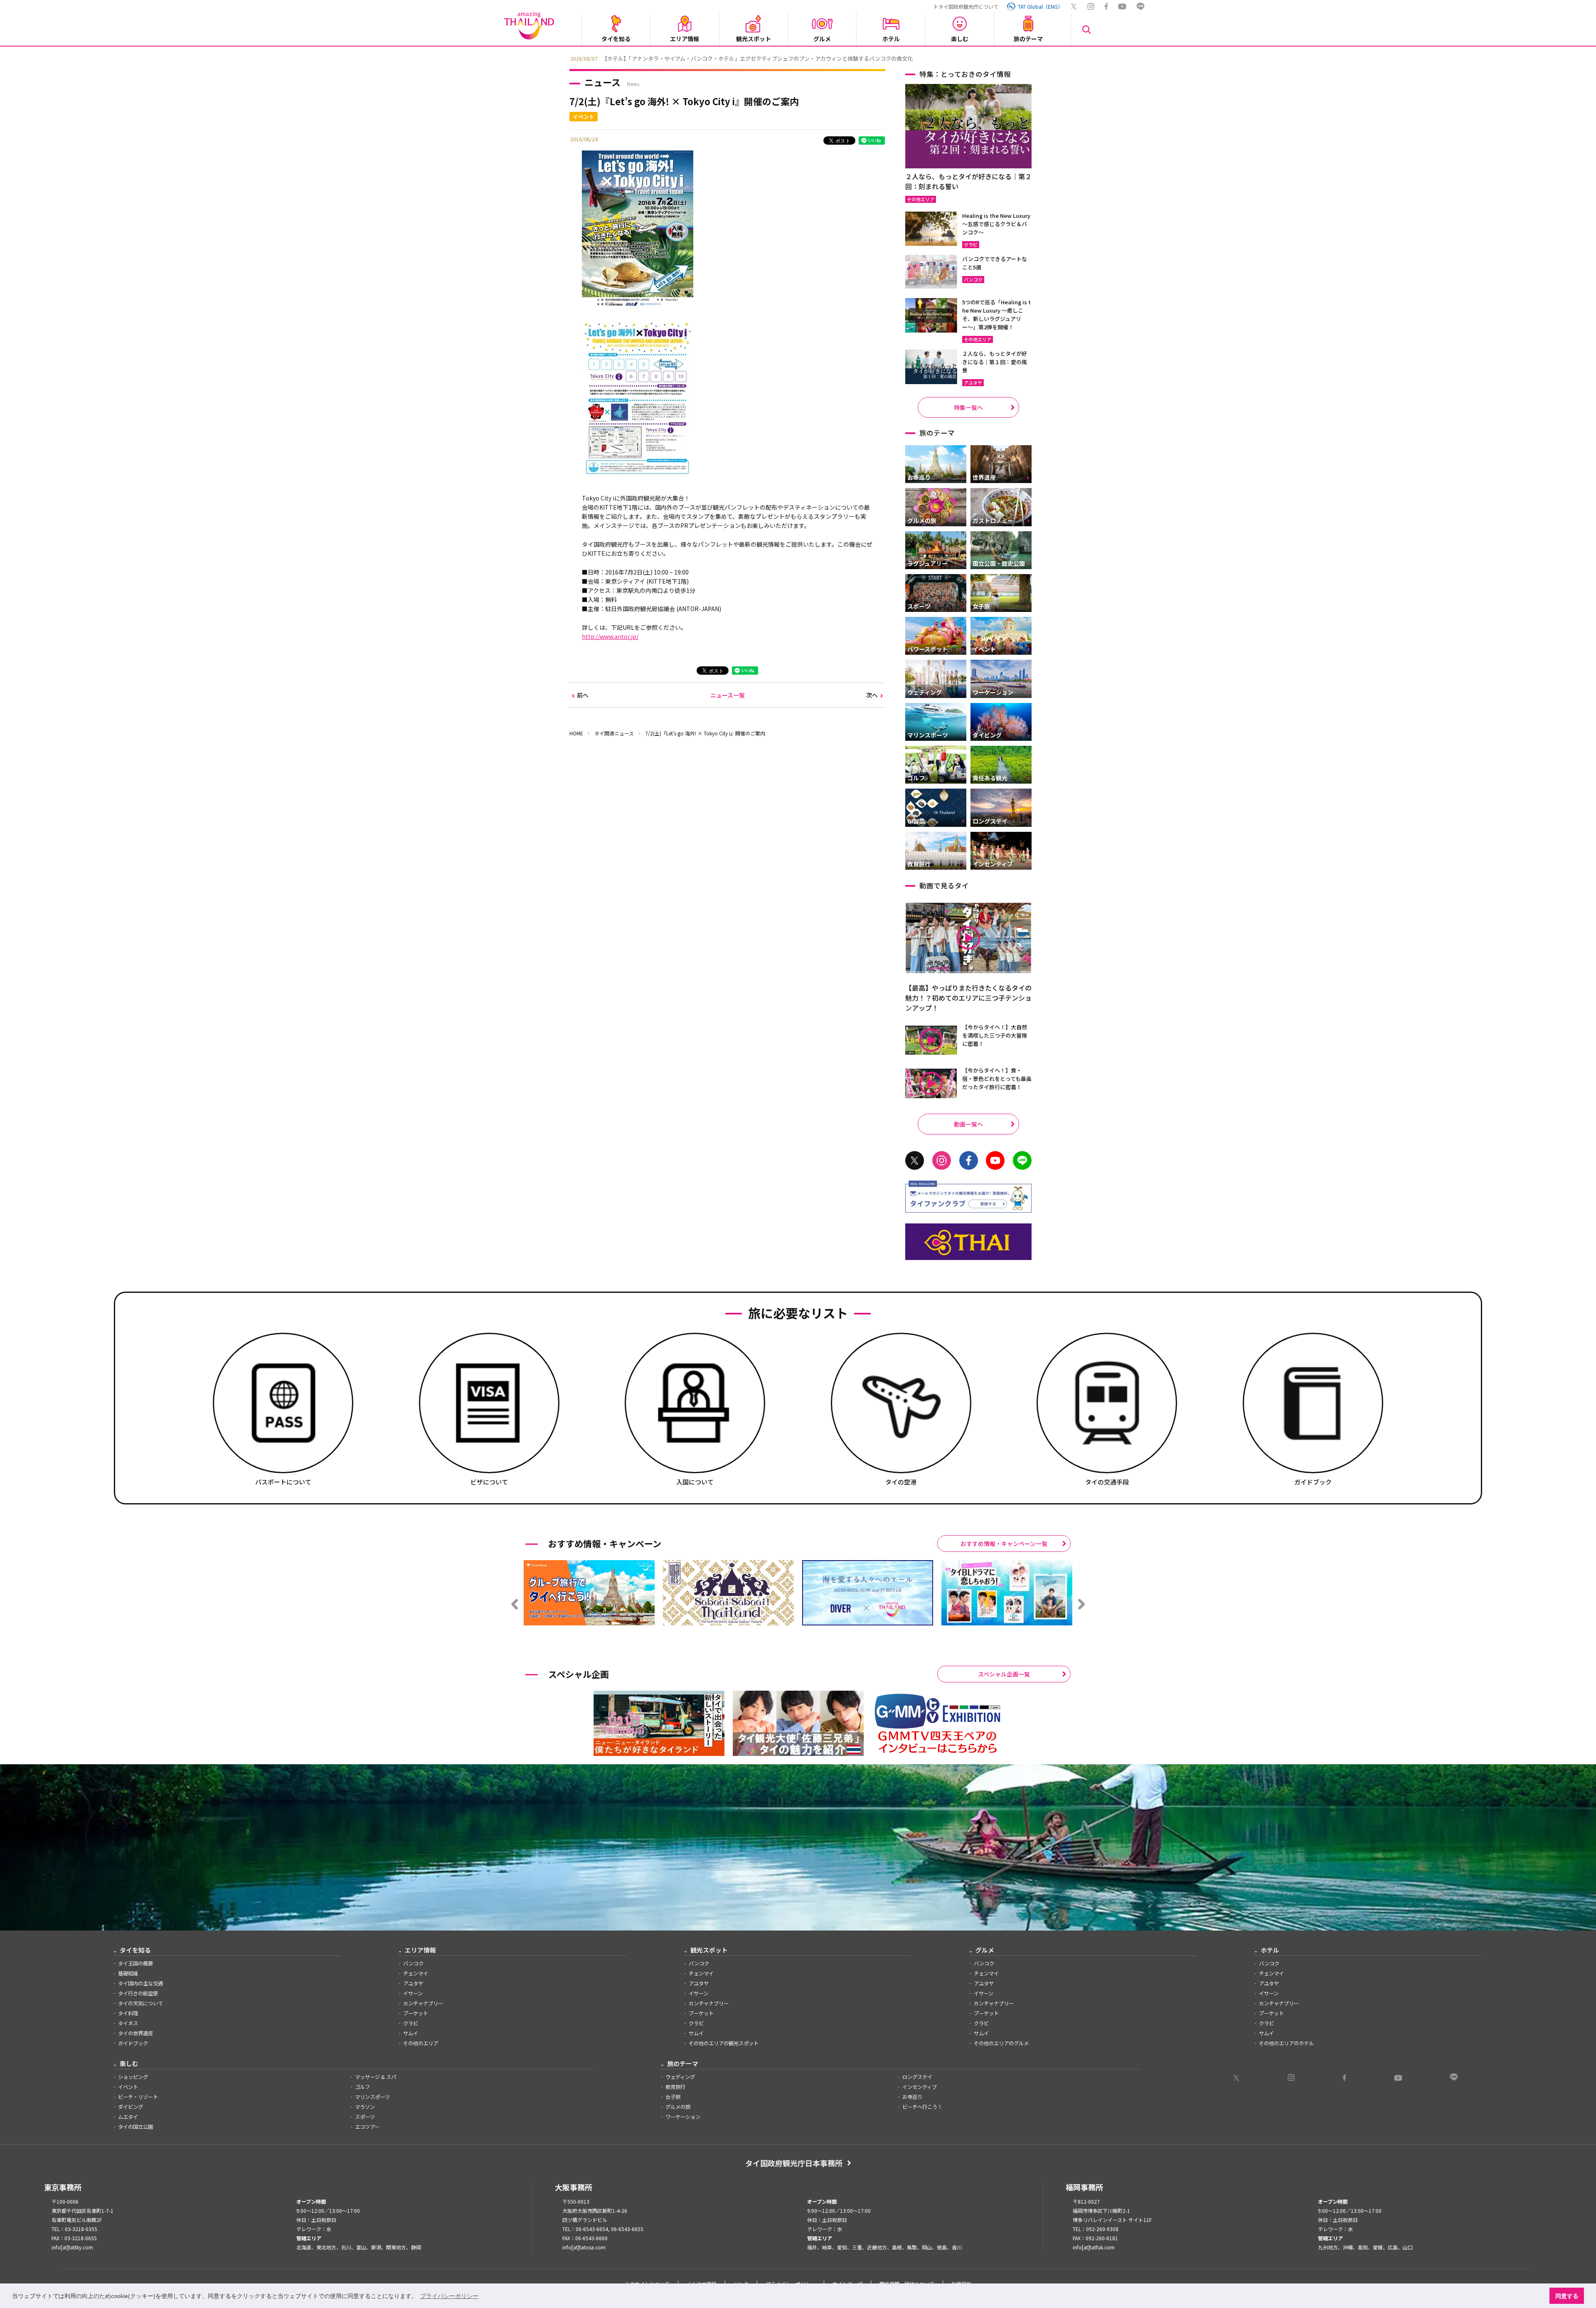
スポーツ (365, 2117)
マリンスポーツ (372, 2097)
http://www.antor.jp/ (610, 636)
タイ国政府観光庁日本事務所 (794, 2163)
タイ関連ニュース (614, 733)
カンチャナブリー (423, 2003)
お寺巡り (912, 2097)
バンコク (413, 1963)
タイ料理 (128, 2013)
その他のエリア (421, 2043)
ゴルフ (362, 2087)
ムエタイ (128, 2117)
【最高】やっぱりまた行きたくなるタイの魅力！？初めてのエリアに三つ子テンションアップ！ (968, 998)
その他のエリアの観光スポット (724, 2043)
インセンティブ (920, 2087)
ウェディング (680, 2077)
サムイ (411, 2033)
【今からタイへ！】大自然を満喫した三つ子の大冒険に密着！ (995, 1035)
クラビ (411, 2023)
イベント (128, 2087)
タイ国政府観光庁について (968, 6)
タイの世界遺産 (135, 2033)
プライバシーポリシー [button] (449, 2296)
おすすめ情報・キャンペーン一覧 (1004, 1544)
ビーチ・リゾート (138, 2097)
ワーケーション (683, 2117)
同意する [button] (1567, 2296)
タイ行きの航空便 (138, 1993)
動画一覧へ (968, 1124)
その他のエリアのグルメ (1001, 2043)
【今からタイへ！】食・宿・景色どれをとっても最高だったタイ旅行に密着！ (997, 1079)
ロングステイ (917, 2077)
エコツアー (367, 2127)
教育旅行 (675, 2087)
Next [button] (1033, 58)
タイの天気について (140, 2003)
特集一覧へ (968, 407)
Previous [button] (563, 58)
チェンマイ (416, 1973)
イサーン (413, 1993)
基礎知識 (128, 1973)
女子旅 (673, 2097)
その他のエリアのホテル (1286, 2043)
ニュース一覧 (728, 695)
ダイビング (131, 2107)
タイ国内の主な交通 (140, 1983)
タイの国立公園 (135, 2127)
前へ (583, 695)
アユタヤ (413, 1983)
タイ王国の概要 (135, 1963)
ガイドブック (133, 2043)
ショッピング (133, 2077)
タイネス (128, 2023)
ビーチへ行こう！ (922, 2107)
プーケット (416, 2013)
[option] (798, 58)
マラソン (365, 2107)
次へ (872, 695)
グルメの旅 (678, 2107)
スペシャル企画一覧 (1004, 1674)
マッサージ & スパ (376, 2077)
